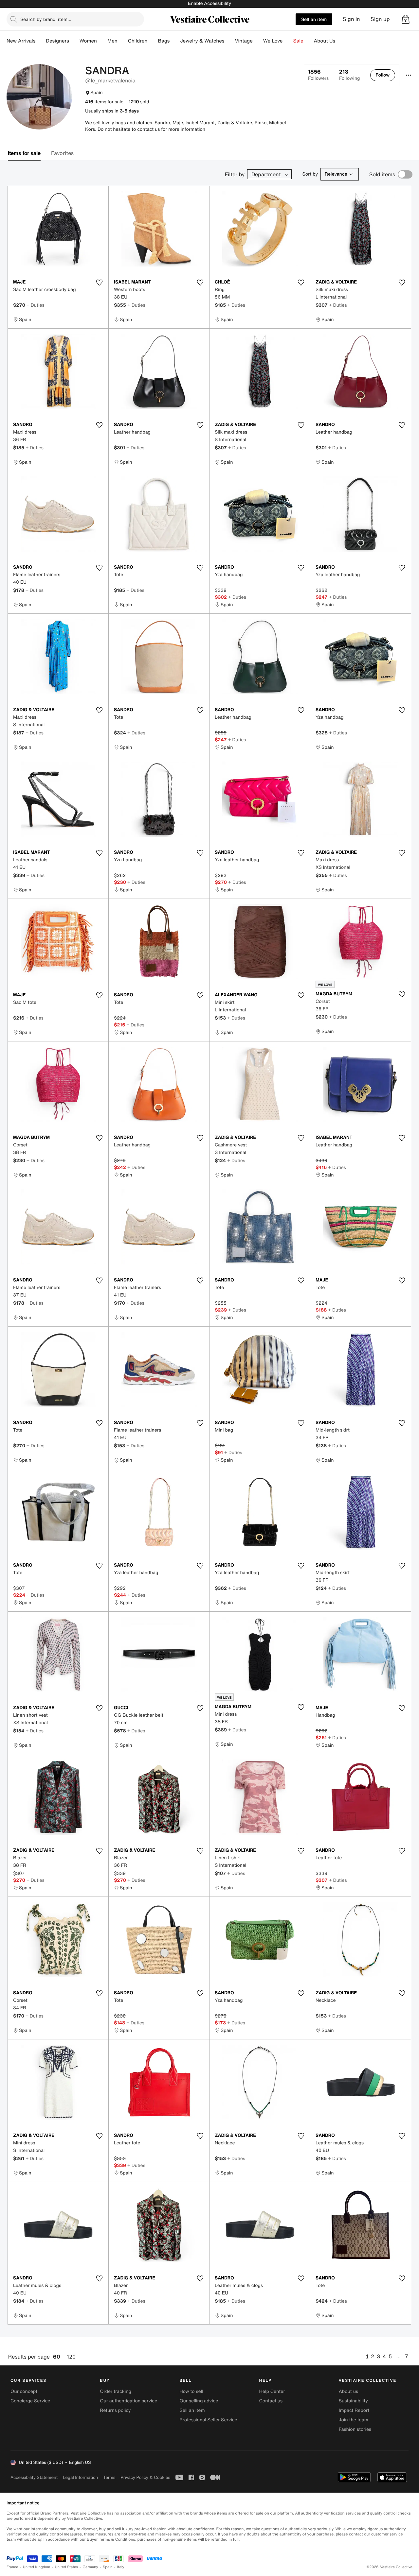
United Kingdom (37, 2567)
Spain (108, 2567)
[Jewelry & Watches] (229, 41)
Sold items (382, 174)
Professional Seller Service (208, 2420)
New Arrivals (21, 41)
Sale (298, 41)
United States (67, 2567)
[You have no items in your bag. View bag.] (406, 19)
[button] (406, 19)
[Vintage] (258, 41)
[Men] (123, 41)
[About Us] (340, 41)
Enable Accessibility (209, 3)
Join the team (354, 2420)
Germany (90, 2567)
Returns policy (115, 2410)
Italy (121, 2567)
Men (112, 41)
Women (88, 41)
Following (349, 75)
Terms (109, 2477)
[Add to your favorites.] (99, 283)
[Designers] (74, 41)
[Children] (153, 41)
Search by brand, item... (46, 19)
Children (138, 41)
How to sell (191, 2391)
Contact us (271, 2401)
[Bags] (175, 41)
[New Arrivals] (41, 41)
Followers (318, 75)
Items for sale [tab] (24, 153)
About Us (325, 41)
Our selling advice (199, 2401)
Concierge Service (30, 2401)
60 (57, 2357)
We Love (273, 41)
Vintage (244, 41)
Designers (57, 41)
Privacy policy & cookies (145, 2477)
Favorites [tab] (62, 153)
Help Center (272, 2391)
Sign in (351, 19)
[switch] (405, 174)
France (12, 2567)
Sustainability (353, 2401)
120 (71, 2357)
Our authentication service (128, 2401)
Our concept (24, 2391)
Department (266, 174)
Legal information (80, 2477)
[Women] (102, 41)
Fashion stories (355, 2429)
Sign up (380, 19)
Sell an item (314, 19)
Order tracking (116, 2391)
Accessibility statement (34, 2477)
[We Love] (288, 41)
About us (348, 2391)
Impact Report (354, 2410)
